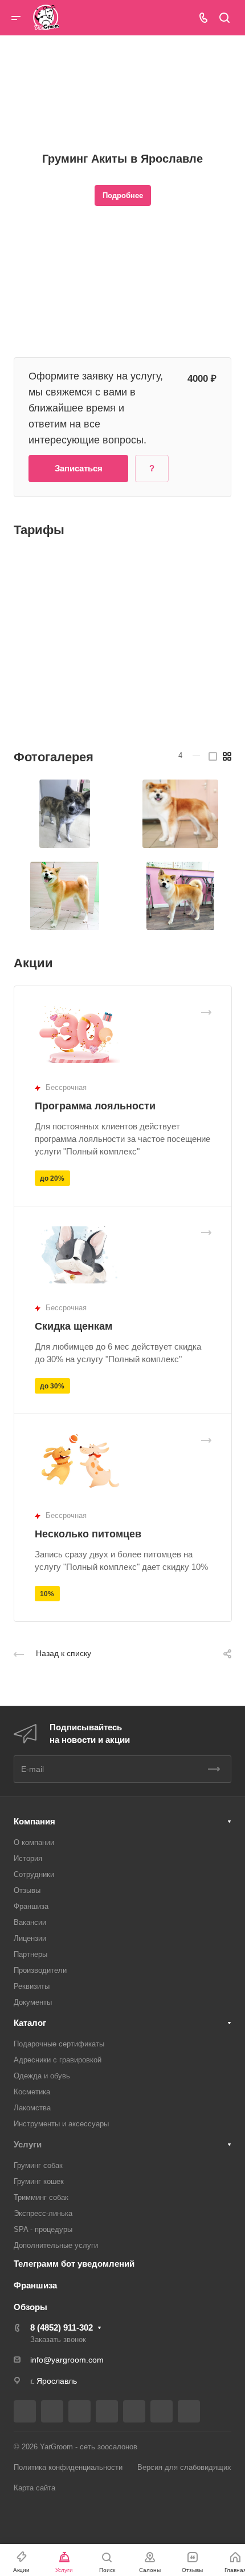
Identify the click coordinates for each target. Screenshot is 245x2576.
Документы (33, 2002)
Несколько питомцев (88, 1534)
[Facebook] (52, 2411)
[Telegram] (107, 2411)
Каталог (30, 2023)
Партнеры (30, 1954)
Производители (40, 1970)
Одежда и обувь (42, 2076)
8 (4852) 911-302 (62, 2327)
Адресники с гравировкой (58, 2060)
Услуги (28, 2144)
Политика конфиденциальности (68, 2467)
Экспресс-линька (43, 2213)
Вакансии (30, 1922)
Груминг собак (38, 2165)
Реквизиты (32, 1986)
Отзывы (27, 1890)
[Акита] (65, 814)
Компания (34, 1821)
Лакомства (32, 2108)
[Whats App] (189, 2411)
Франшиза (31, 1906)
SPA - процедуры (43, 2229)
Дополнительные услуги (56, 2245)
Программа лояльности (95, 1106)
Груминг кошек (39, 2181)
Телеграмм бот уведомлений (74, 2264)
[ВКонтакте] (25, 2411)
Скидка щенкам (73, 1326)
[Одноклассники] (162, 2411)
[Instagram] (79, 2411)
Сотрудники (34, 1874)
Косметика (32, 2092)
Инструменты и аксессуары (61, 2124)
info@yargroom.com (67, 2360)
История (28, 1858)
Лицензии (30, 1938)
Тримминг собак (41, 2197)
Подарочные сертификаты (59, 2044)
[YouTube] (134, 2411)
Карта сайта (34, 2488)
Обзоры (30, 2307)
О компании (34, 1842)
